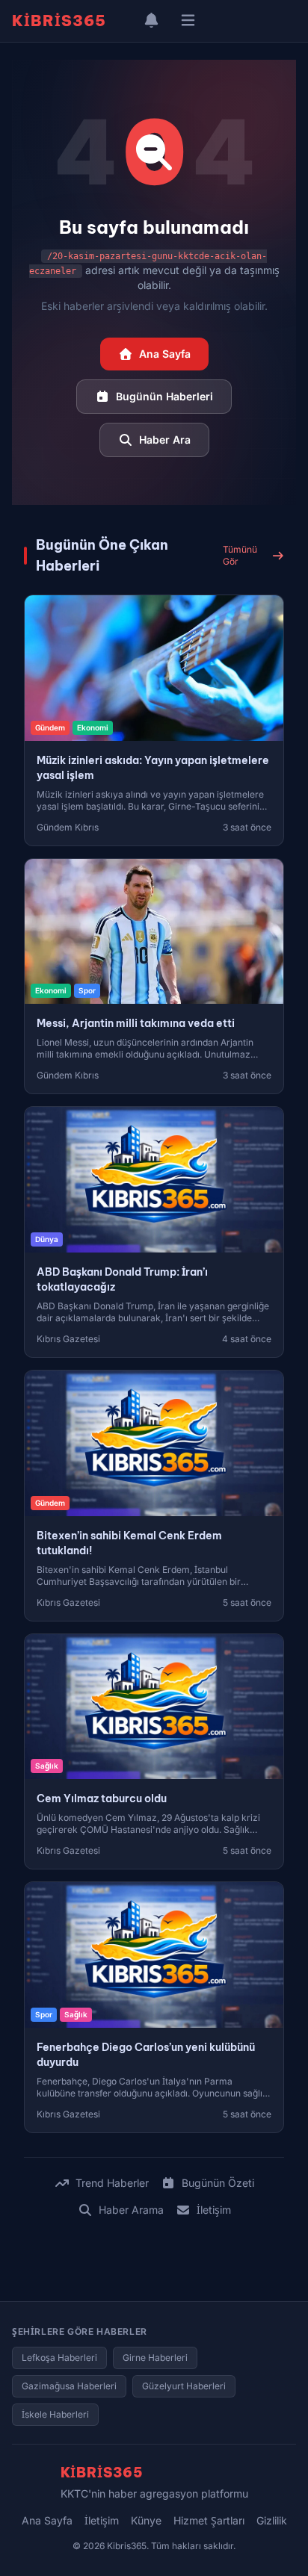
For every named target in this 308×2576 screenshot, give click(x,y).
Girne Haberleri (155, 2358)
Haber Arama (131, 2210)
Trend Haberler (112, 2183)
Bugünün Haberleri (164, 396)
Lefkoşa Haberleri (59, 2358)
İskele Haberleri (55, 2414)
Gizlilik (272, 2520)
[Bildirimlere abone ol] (151, 21)
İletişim (214, 2210)
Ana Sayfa (165, 354)
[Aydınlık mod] (124, 21)
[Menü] (188, 21)
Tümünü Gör (240, 555)
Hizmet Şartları (209, 2520)
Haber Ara (165, 440)
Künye (146, 2520)
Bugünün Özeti (218, 2183)
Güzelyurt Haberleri (184, 2386)
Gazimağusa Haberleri (69, 2386)
